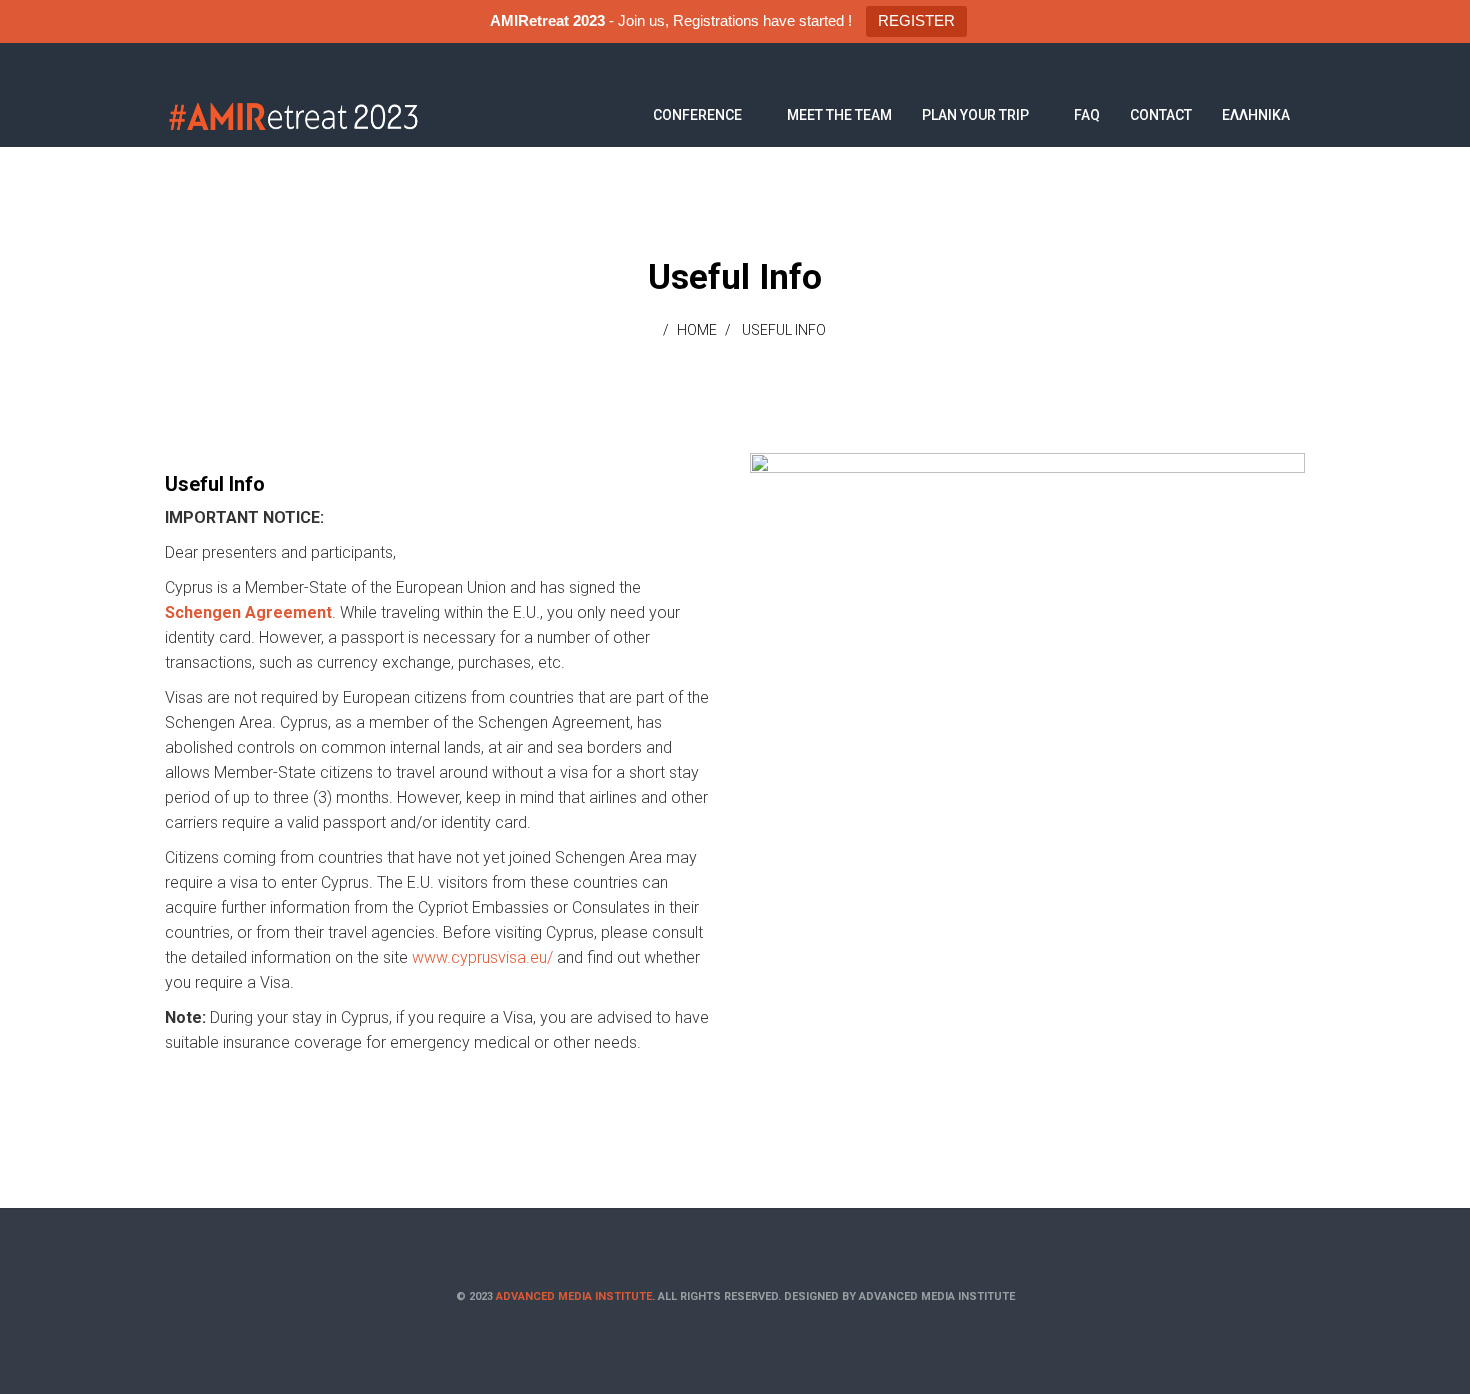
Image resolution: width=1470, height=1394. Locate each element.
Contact (1161, 115)
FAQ (1087, 115)
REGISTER (916, 20)
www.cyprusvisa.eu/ (482, 957)
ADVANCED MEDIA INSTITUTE (574, 1296)
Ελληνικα (1256, 115)
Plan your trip (975, 115)
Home (697, 330)
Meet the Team (839, 115)
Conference (697, 115)
